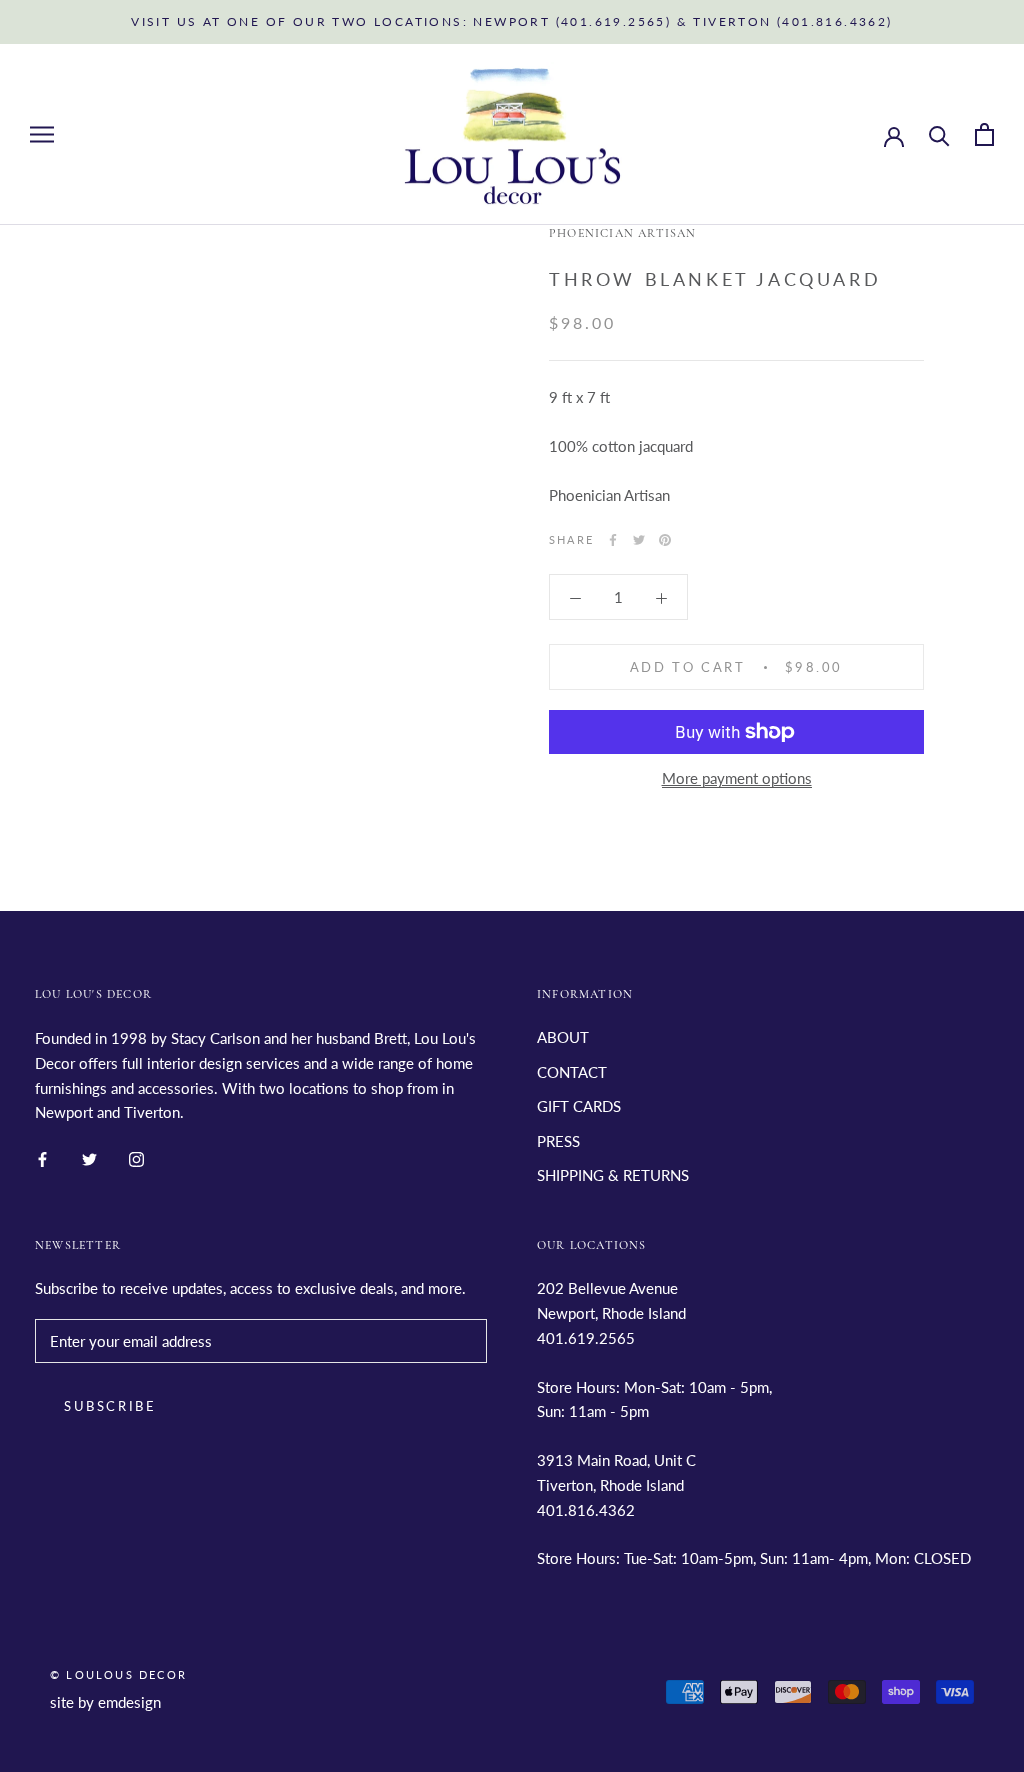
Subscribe (110, 1406)
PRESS (558, 1141)
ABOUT (563, 1037)
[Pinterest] (665, 540)
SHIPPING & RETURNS (613, 1175)
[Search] (939, 134)
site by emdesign (105, 1702)
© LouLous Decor (118, 1674)
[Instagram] (136, 1157)
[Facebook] (613, 540)
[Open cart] (984, 134)
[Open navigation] (42, 135)
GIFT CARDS (579, 1106)
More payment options (737, 778)
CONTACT (572, 1072)
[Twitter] (639, 540)
